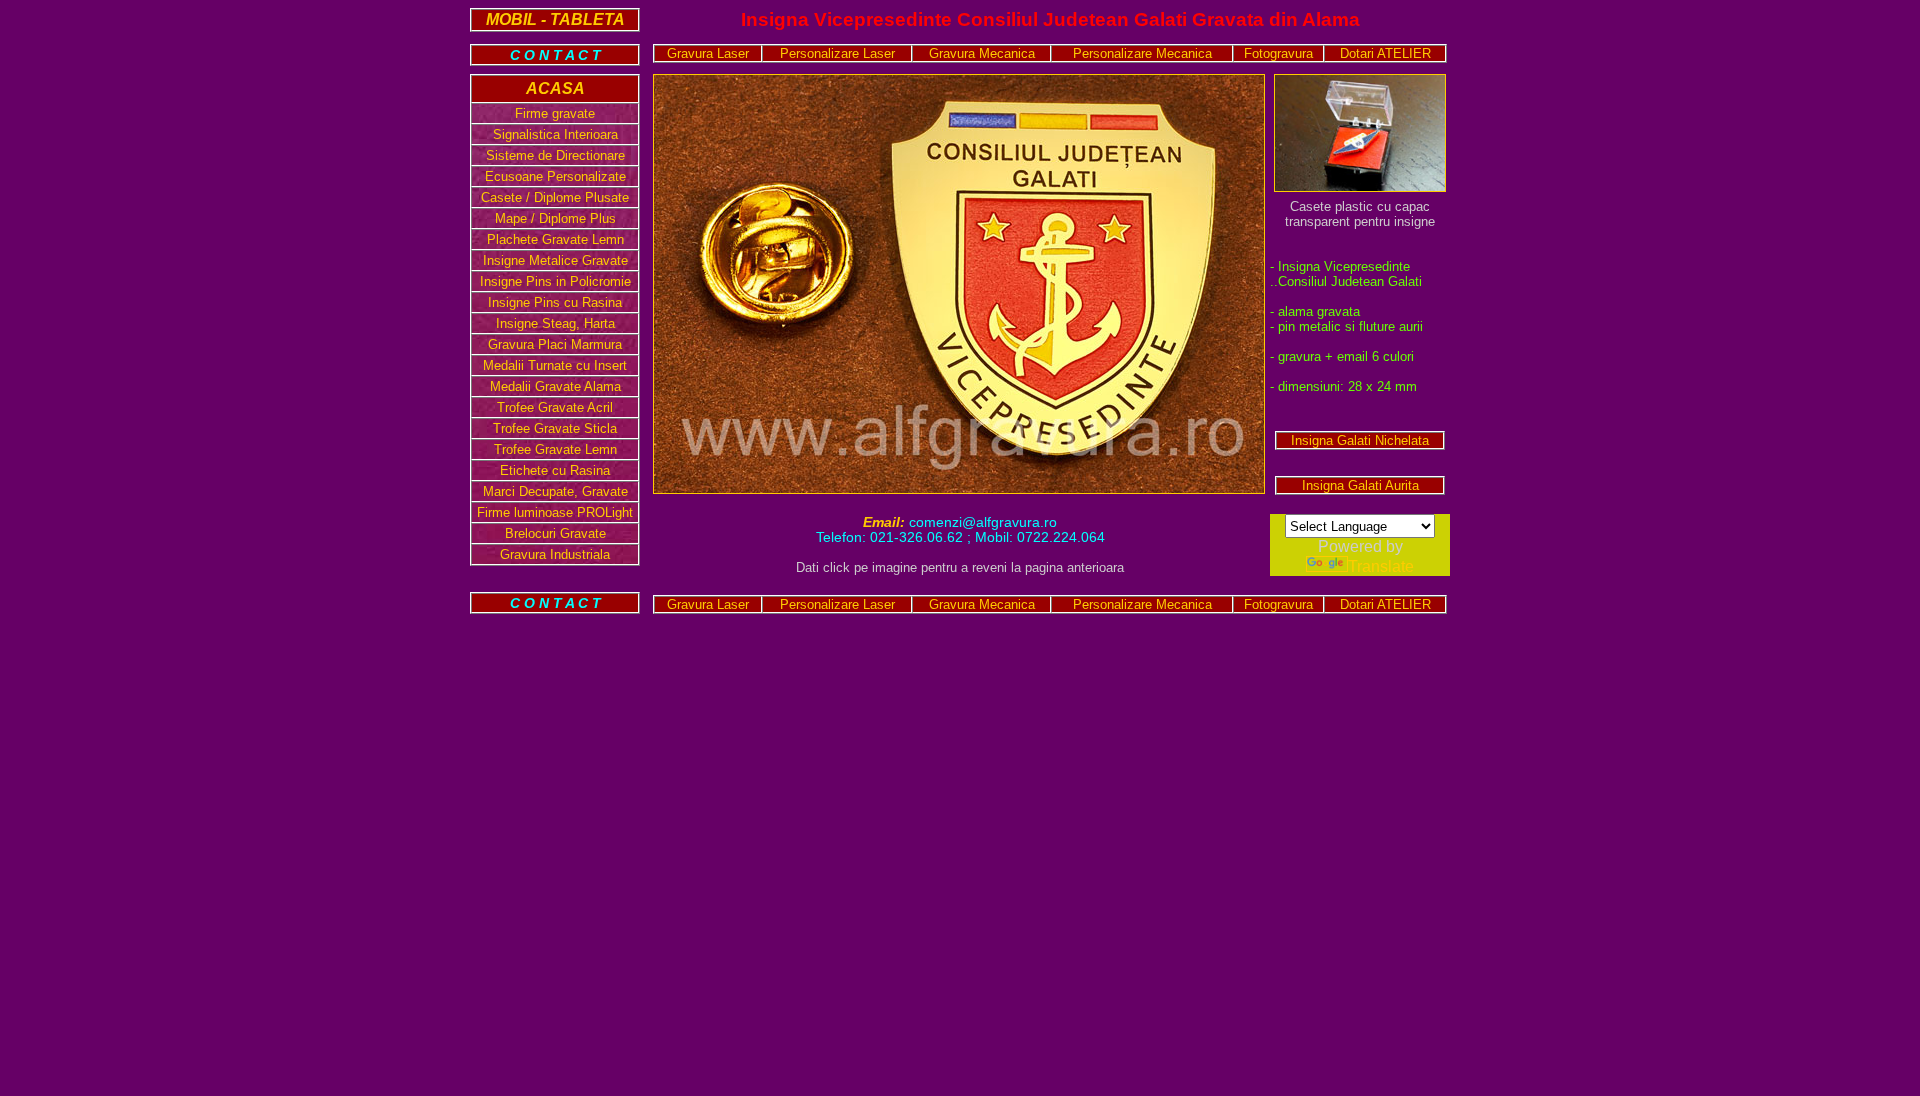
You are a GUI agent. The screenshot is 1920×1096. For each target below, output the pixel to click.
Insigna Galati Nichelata (1360, 440)
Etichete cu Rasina (555, 470)
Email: (886, 522)
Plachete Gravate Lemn (555, 239)
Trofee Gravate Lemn (555, 449)
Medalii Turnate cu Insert (555, 365)
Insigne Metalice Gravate (555, 260)
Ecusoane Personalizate (555, 176)
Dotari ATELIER (1385, 53)
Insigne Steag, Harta (555, 323)
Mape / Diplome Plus (555, 218)
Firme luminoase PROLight (555, 512)
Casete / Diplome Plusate (555, 197)
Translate (1381, 566)
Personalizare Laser (837, 53)
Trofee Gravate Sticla (555, 428)
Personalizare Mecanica (1142, 53)
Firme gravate (555, 113)
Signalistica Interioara (555, 134)
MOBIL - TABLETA (555, 19)
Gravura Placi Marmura (555, 344)
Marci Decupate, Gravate (555, 491)
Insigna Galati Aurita (1360, 485)
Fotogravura (1278, 53)
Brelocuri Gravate (555, 533)
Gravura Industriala (555, 554)
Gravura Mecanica (982, 53)
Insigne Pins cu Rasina (555, 302)
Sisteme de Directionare (555, 155)
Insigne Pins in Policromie (555, 281)
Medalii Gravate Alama (555, 386)
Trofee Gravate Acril (555, 407)
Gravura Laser (708, 53)
